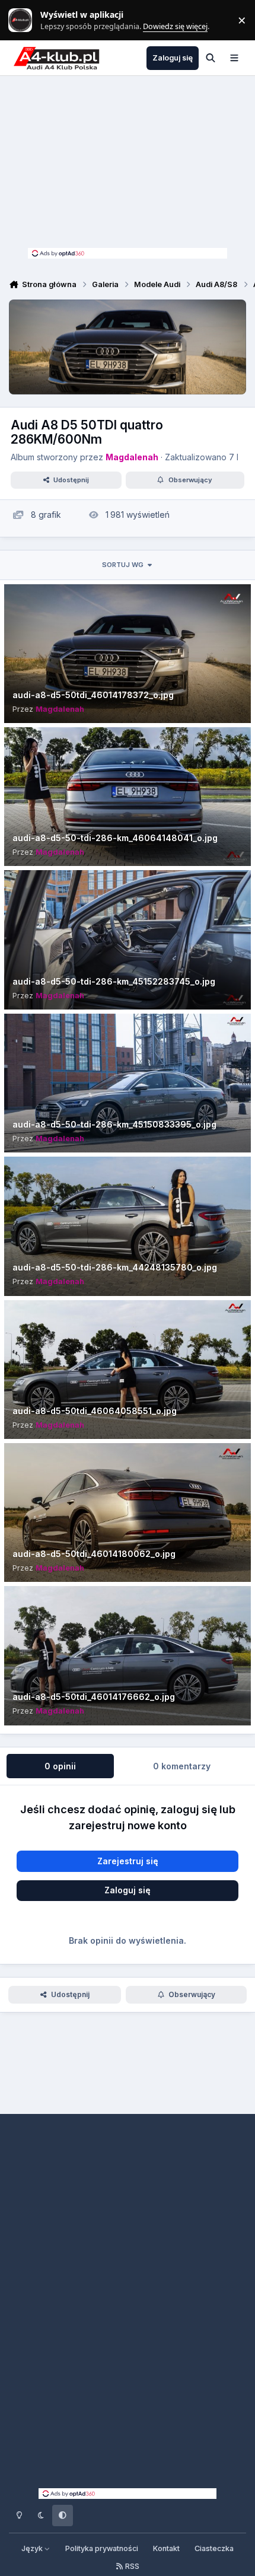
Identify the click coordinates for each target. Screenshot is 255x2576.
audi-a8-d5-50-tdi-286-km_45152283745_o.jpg (114, 981)
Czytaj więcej (26, 20)
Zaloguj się (128, 1890)
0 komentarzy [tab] (182, 1766)
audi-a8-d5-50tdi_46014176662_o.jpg (94, 1697)
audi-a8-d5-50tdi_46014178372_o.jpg (93, 695)
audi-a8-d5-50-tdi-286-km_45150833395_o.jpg (114, 1124)
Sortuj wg (123, 565)
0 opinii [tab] (60, 1766)
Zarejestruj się (128, 1861)
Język (33, 2548)
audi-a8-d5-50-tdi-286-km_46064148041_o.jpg (115, 838)
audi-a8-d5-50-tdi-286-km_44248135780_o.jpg (115, 1267)
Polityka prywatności (102, 2548)
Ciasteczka (214, 2548)
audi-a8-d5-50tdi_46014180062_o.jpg (94, 1554)
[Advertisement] (128, 165)
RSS (131, 2566)
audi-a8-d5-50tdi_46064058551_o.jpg (95, 1411)
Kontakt (166, 2548)
